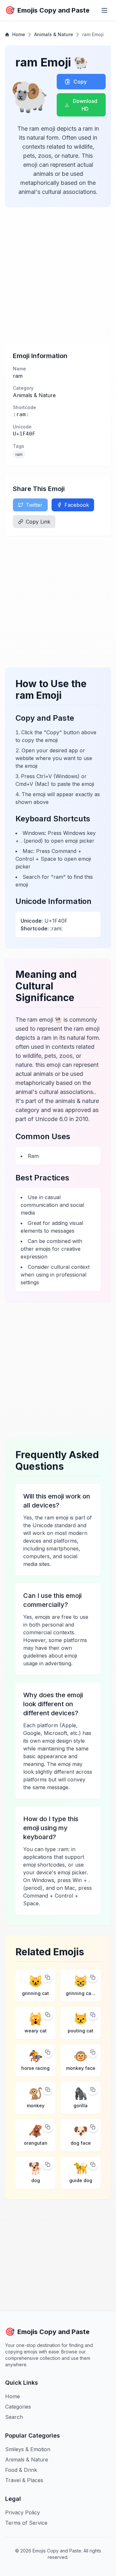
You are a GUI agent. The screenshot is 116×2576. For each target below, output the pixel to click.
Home (19, 34)
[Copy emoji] (48, 1977)
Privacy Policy (23, 2512)
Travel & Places (24, 2480)
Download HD (85, 105)
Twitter (34, 505)
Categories (18, 2407)
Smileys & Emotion (28, 2449)
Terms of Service (26, 2523)
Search (14, 2417)
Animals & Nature (54, 34)
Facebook (77, 505)
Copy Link (38, 522)
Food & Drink (21, 2470)
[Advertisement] (58, 275)
